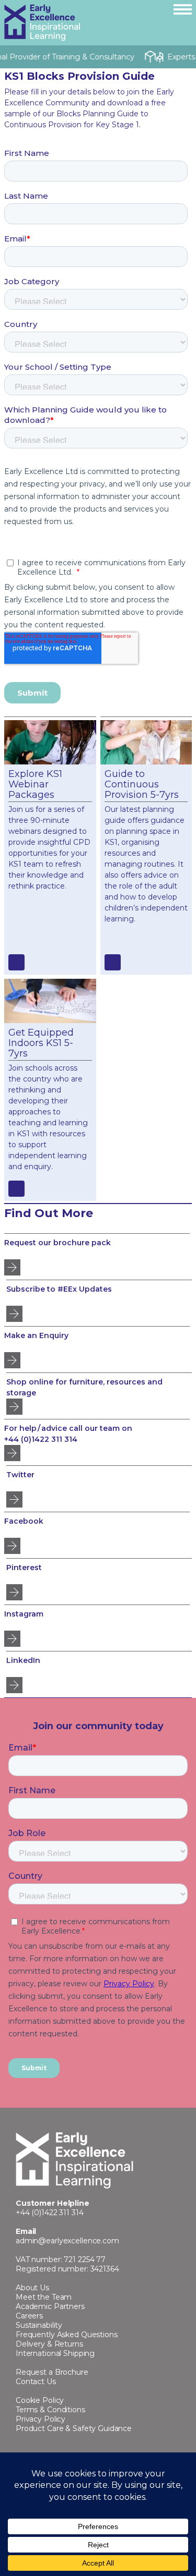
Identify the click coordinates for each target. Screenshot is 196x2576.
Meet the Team (44, 2297)
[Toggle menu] (183, 9)
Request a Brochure (52, 2372)
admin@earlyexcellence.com (67, 2241)
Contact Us (36, 2381)
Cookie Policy (40, 2400)
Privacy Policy (41, 2419)
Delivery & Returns (49, 2344)
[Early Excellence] (85, 23)
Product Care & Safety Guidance (74, 2428)
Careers (29, 2316)
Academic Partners (50, 2306)
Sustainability (39, 2325)
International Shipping (55, 2353)
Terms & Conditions (50, 2410)
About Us (32, 2288)
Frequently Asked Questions (67, 2335)
